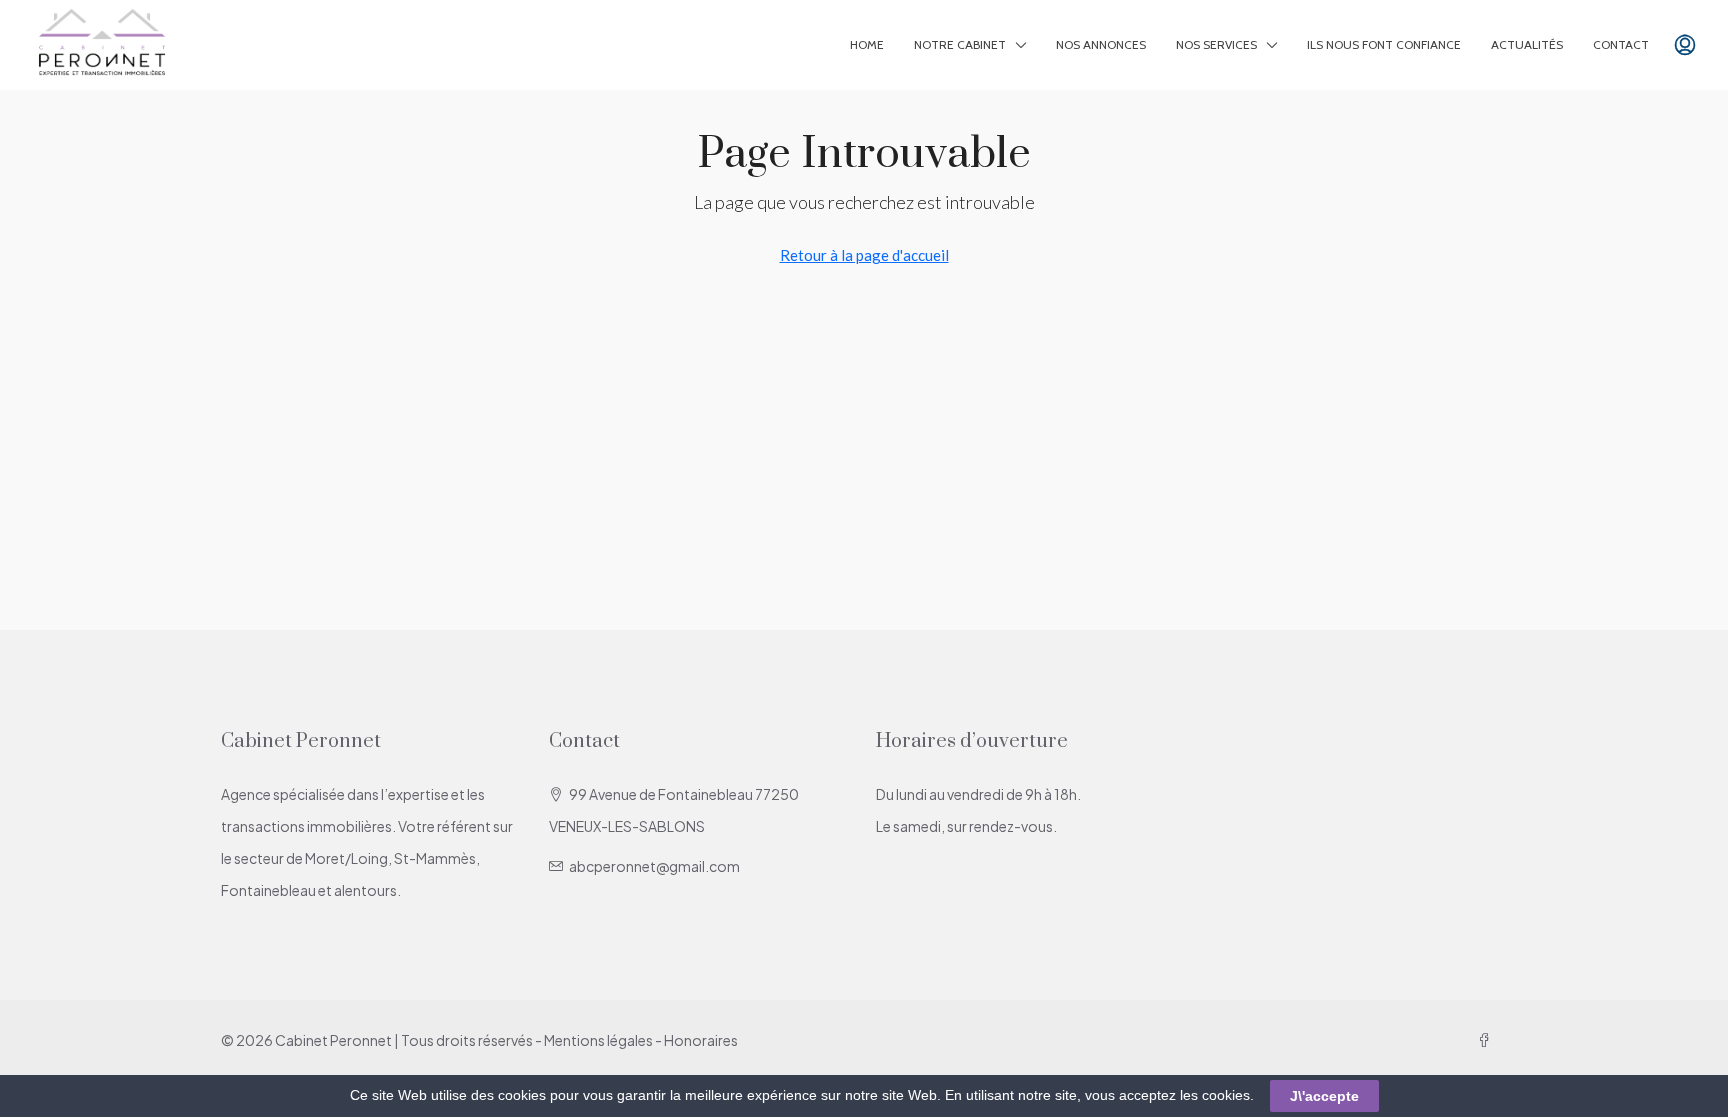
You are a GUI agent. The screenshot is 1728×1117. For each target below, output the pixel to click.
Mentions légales (598, 1040)
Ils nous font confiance (1384, 44)
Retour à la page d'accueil (864, 255)
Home (867, 44)
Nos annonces (1101, 44)
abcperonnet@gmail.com (654, 866)
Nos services (1216, 44)
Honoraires (701, 1040)
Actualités (1527, 44)
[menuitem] (1685, 45)
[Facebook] (1488, 1040)
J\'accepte (1324, 1096)
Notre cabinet (960, 44)
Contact (1621, 44)
